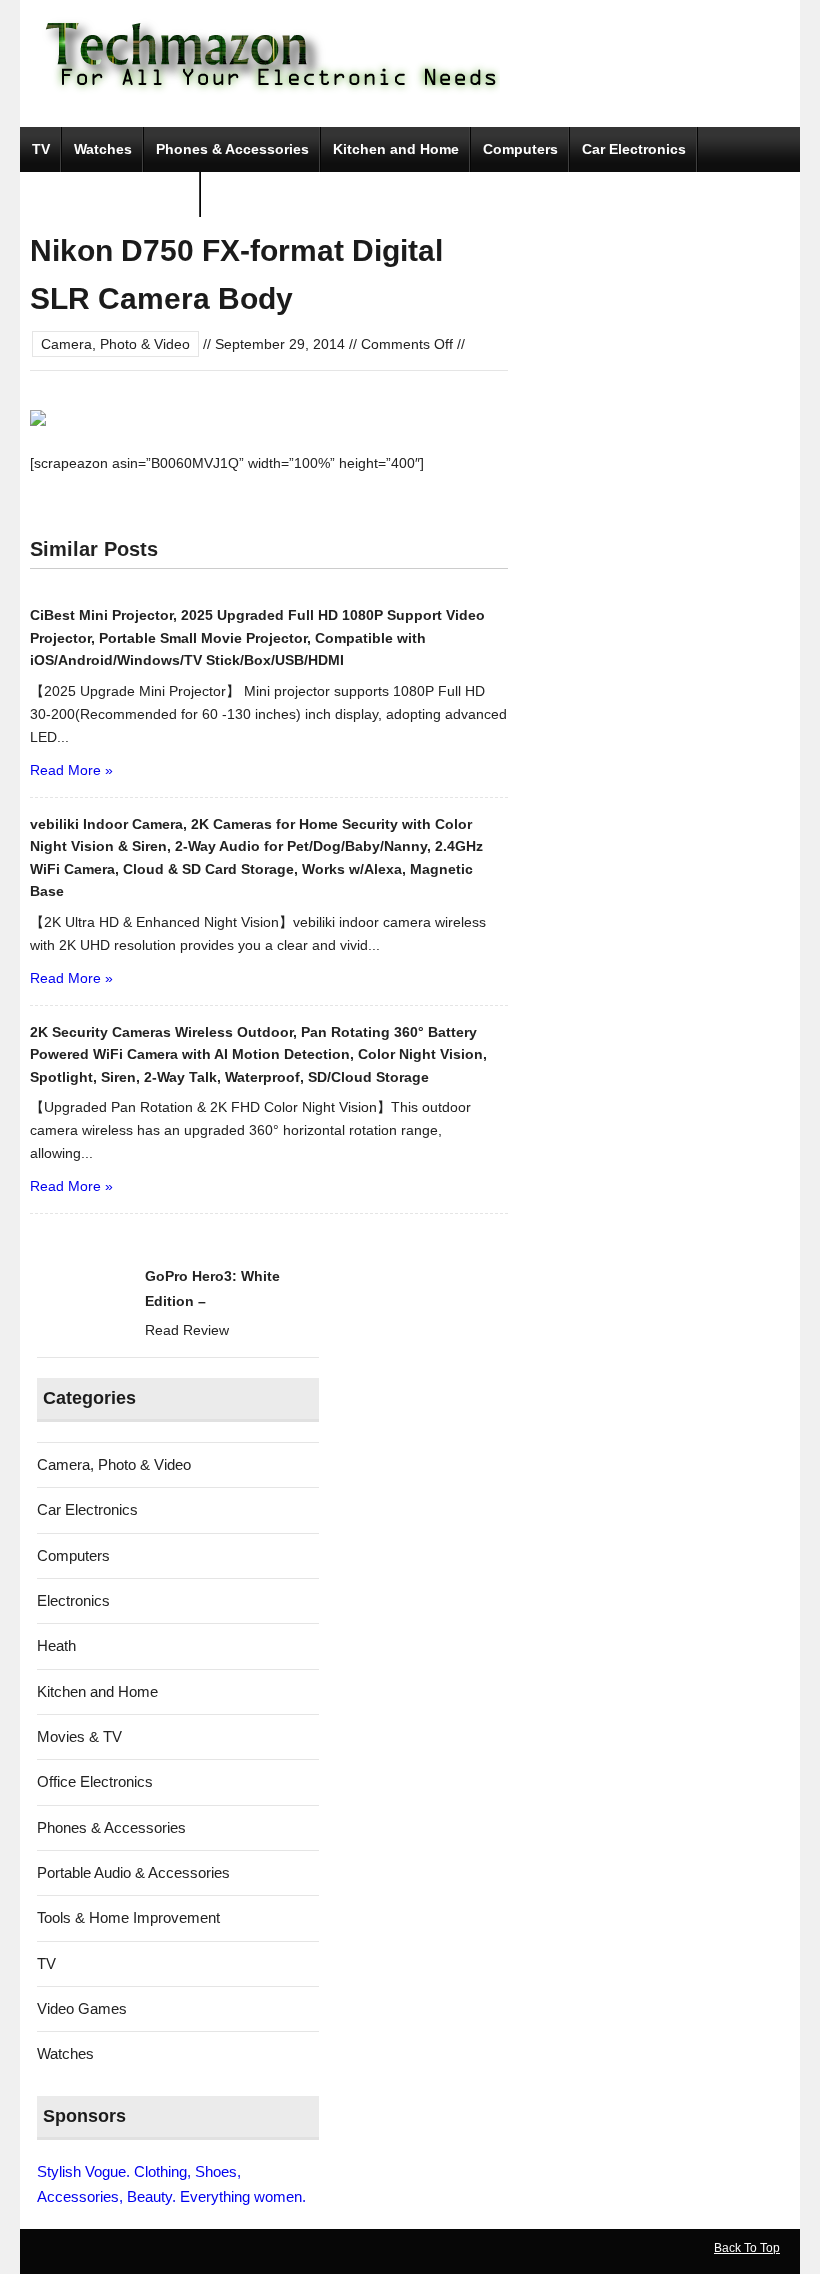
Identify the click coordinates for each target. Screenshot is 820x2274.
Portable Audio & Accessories (133, 1872)
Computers (520, 149)
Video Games (82, 2008)
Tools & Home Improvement (128, 1917)
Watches (103, 149)
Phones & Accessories (232, 149)
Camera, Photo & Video (110, 194)
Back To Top (747, 2248)
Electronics (73, 1600)
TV (41, 149)
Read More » (71, 770)
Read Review (187, 1330)
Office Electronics (95, 1781)
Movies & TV (79, 1736)
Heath (56, 1645)
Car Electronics (634, 149)
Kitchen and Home (396, 149)
